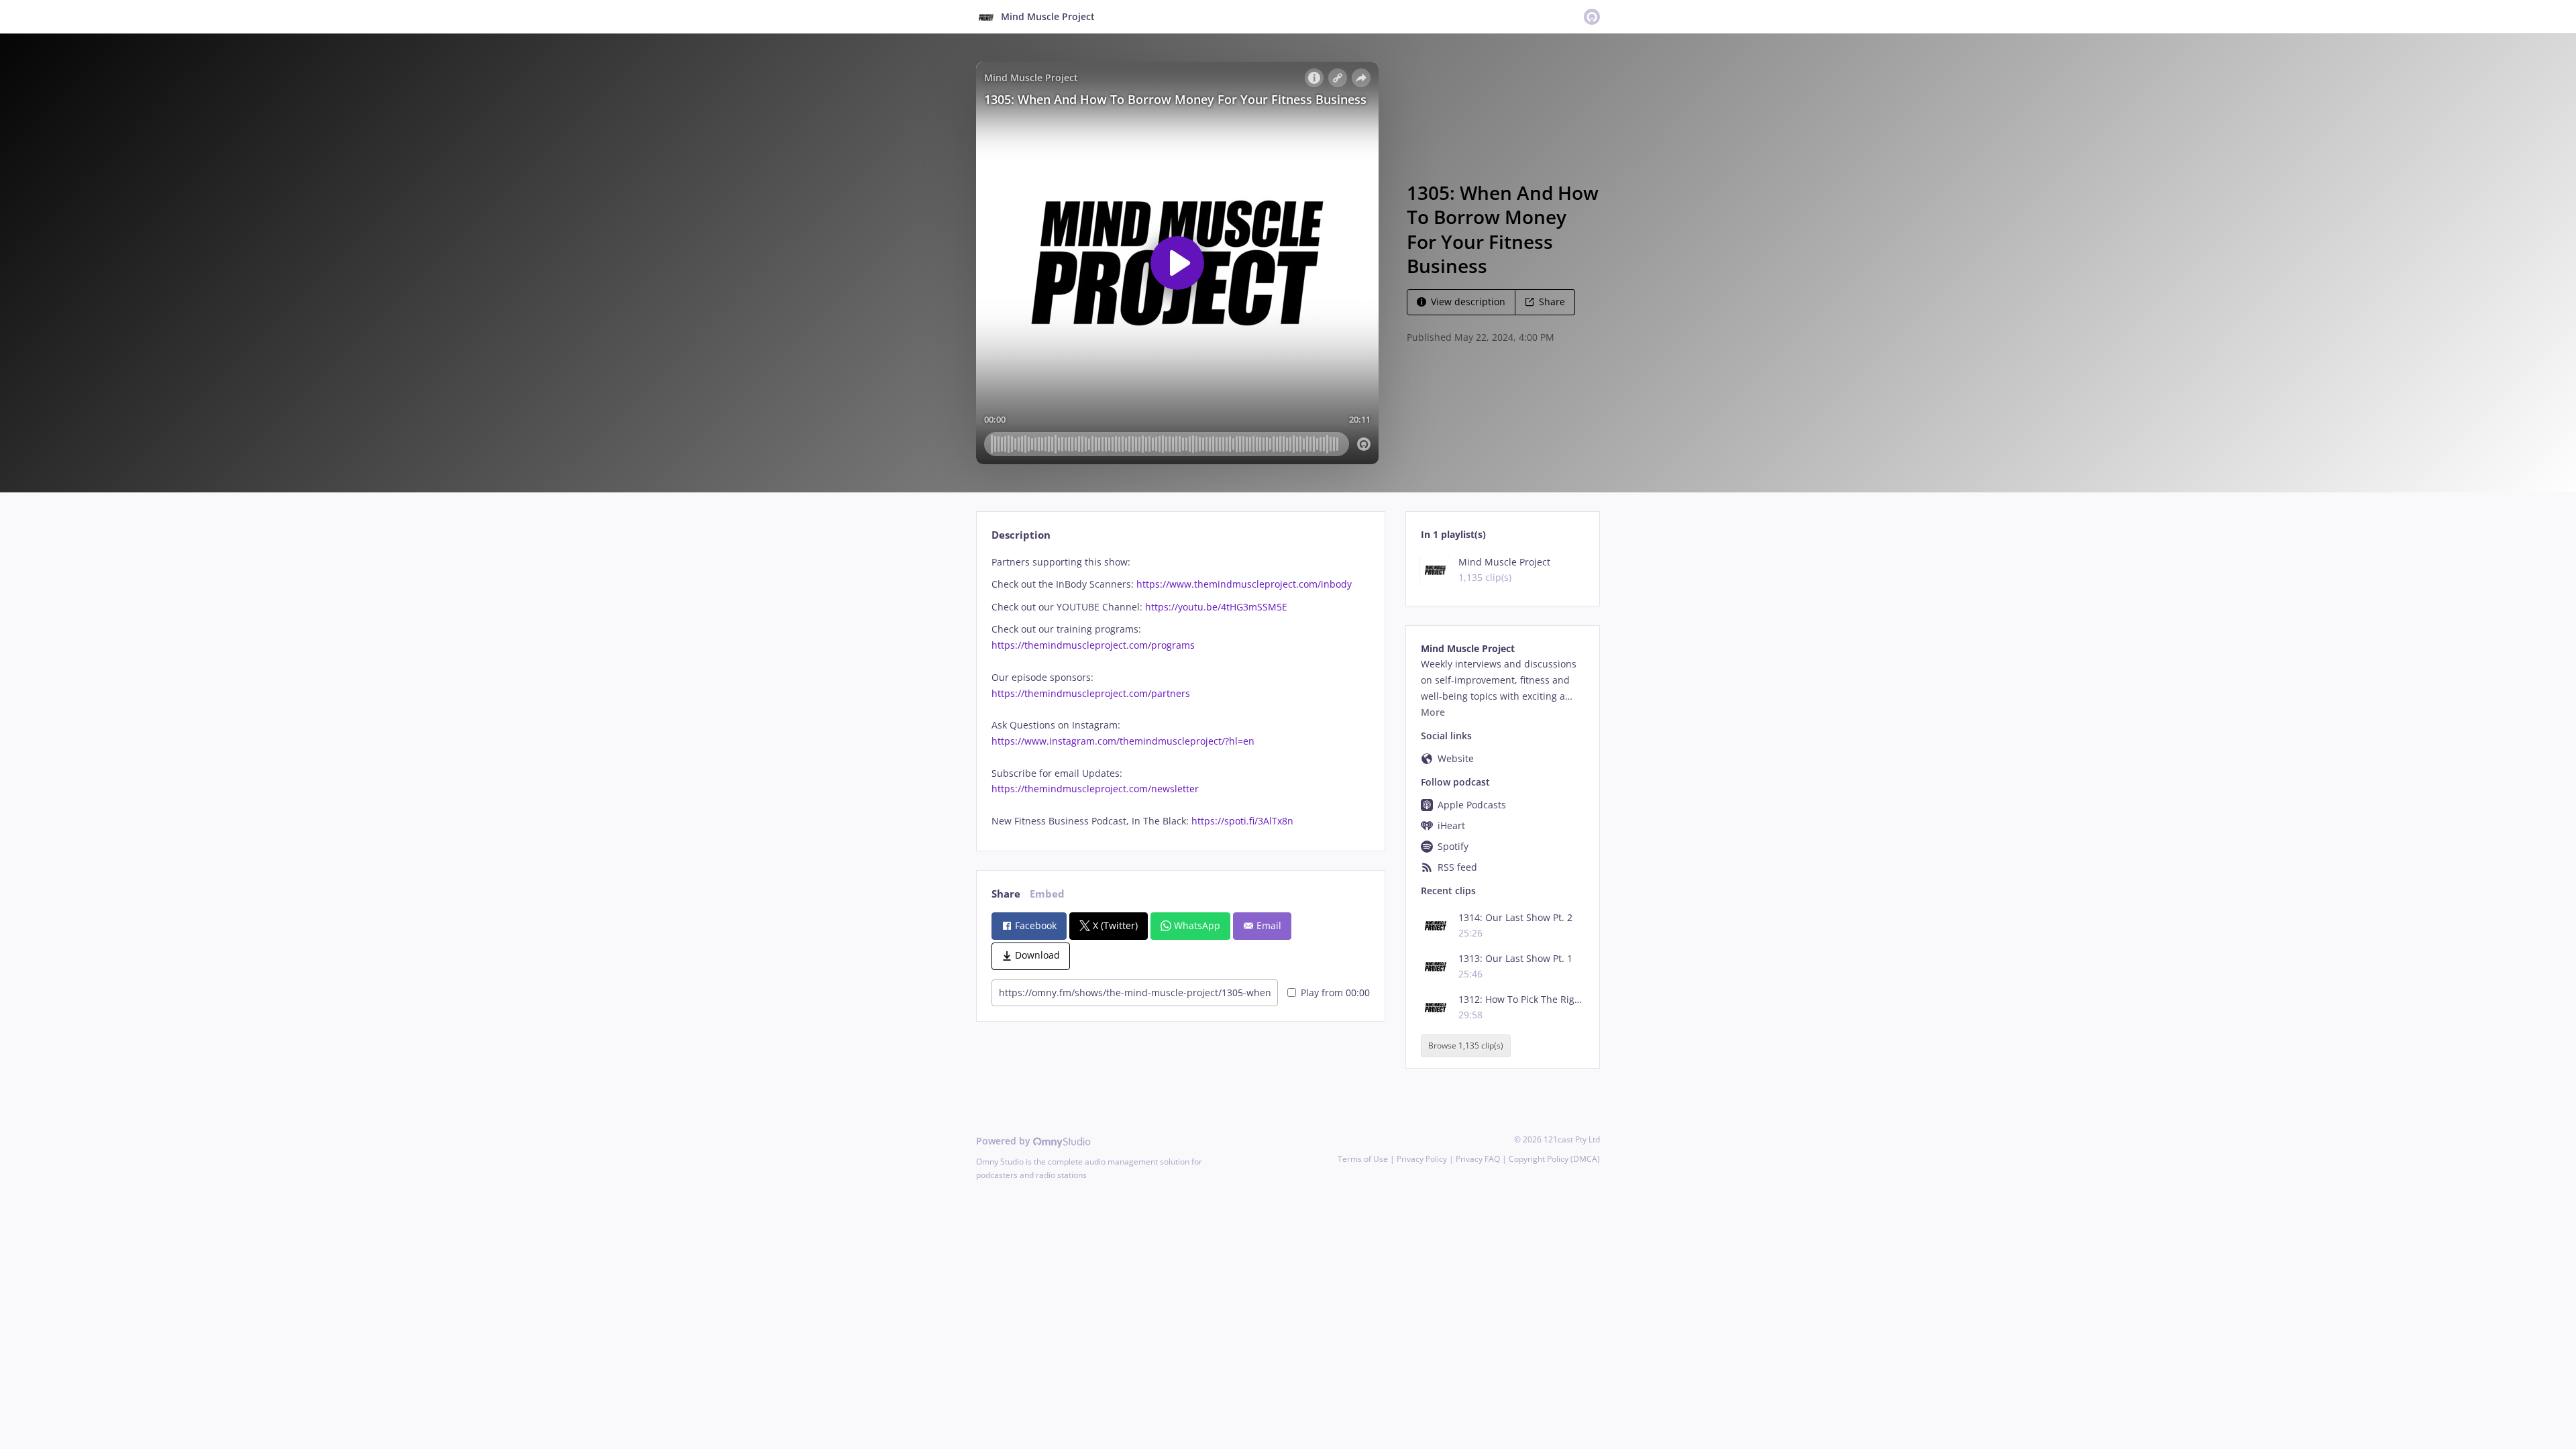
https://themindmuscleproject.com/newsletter (1095, 789)
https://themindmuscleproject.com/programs (1093, 645)
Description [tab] (1021, 535)
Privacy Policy (1422, 1159)
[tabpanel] (1180, 692)
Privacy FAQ (1478, 1159)
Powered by (1005, 1141)
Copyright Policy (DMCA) (1554, 1159)
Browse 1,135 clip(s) (1466, 1046)
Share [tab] (1006, 894)
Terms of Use (1363, 1159)
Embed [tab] (1047, 894)
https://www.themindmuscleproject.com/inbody (1244, 584)
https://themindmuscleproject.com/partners (1091, 693)
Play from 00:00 (1335, 992)
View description (1468, 302)
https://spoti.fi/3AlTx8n (1242, 821)
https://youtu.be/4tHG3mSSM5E (1216, 607)
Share (1552, 302)
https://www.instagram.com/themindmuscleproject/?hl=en (1123, 741)
